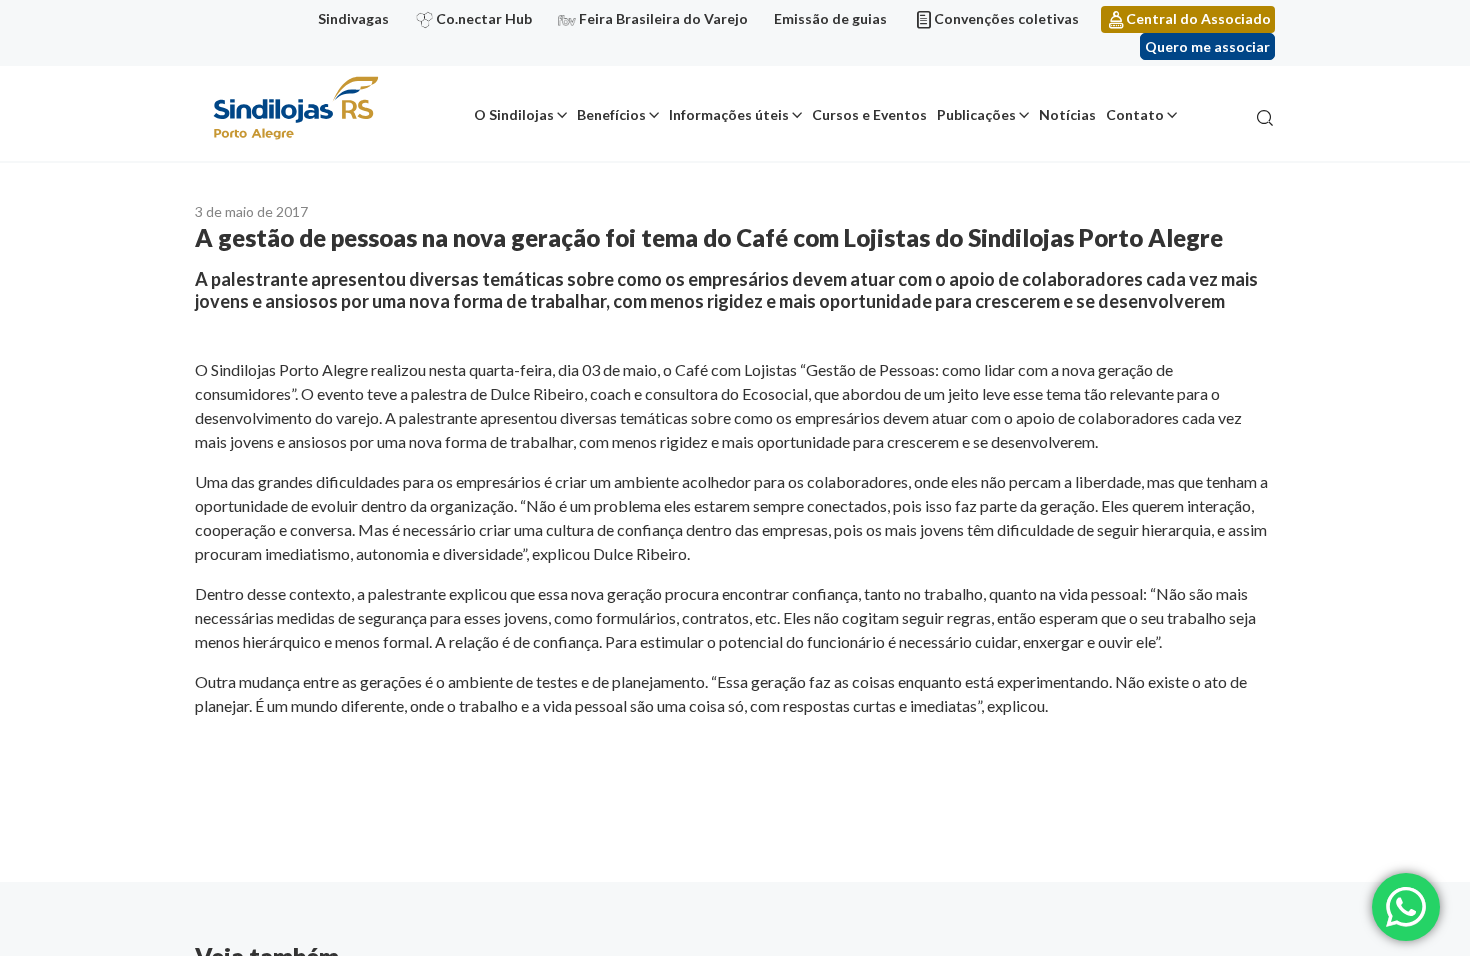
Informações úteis (729, 114)
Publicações (976, 114)
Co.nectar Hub (484, 18)
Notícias (1067, 114)
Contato (1135, 114)
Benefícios (611, 114)
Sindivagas (353, 18)
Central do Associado (1198, 18)
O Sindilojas (514, 114)
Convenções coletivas (1006, 18)
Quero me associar (1207, 46)
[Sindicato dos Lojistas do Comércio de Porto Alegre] (295, 109)
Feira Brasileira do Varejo (663, 18)
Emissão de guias (830, 18)
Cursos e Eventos (869, 114)
